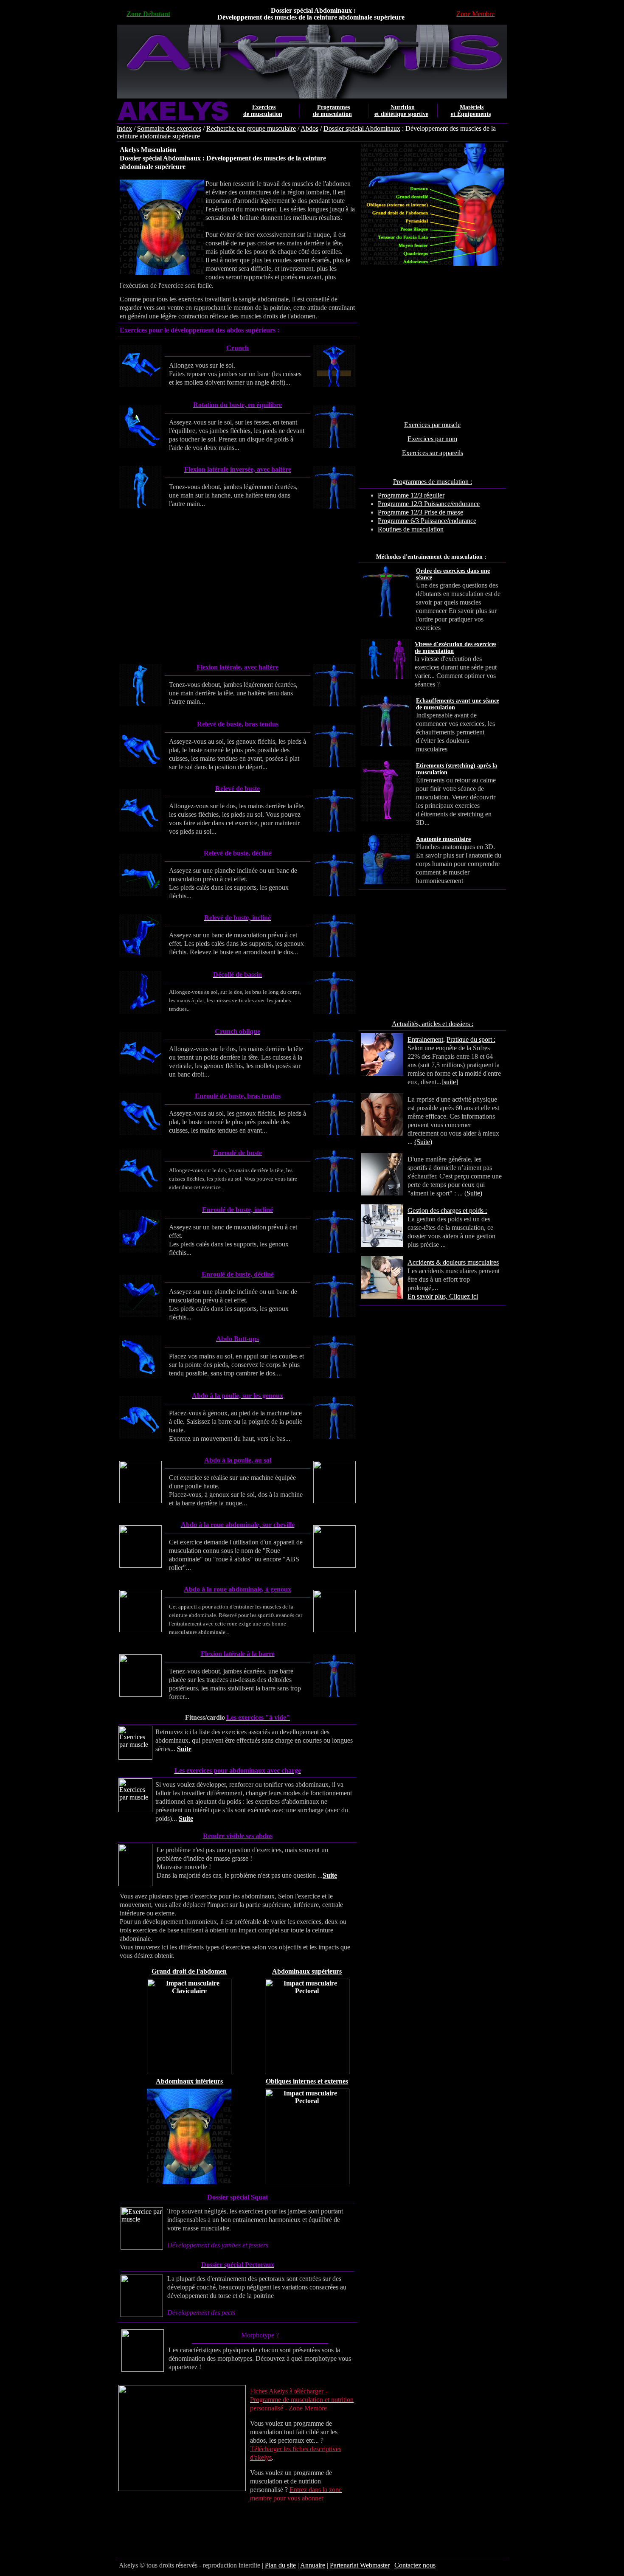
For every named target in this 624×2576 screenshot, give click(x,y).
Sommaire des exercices (169, 128)
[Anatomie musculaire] (498, 847)
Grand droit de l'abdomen (189, 1971)
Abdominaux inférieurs (189, 2081)
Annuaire (313, 2565)
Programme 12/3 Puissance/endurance (429, 504)
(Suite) (423, 1142)
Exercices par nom (432, 439)
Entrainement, (426, 1039)
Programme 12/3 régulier (411, 495)
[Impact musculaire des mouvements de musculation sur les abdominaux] (189, 2072)
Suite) (474, 1193)
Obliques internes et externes (307, 2081)
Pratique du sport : (471, 1039)
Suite (184, 1749)
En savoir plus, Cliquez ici (443, 1296)
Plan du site (280, 2565)
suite (450, 1082)
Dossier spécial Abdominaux (362, 128)
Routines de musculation (411, 529)
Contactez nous (415, 2565)
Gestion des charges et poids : (447, 1211)
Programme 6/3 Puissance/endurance (427, 521)
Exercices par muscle (432, 425)
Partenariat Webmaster (360, 2565)
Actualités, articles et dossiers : (433, 1024)
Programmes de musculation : (433, 482)
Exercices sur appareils (433, 453)
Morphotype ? (260, 2335)
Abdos (309, 128)
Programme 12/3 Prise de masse (420, 512)
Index (124, 128)
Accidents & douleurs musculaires (453, 1262)
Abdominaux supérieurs (307, 1971)
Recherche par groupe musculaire (251, 128)
